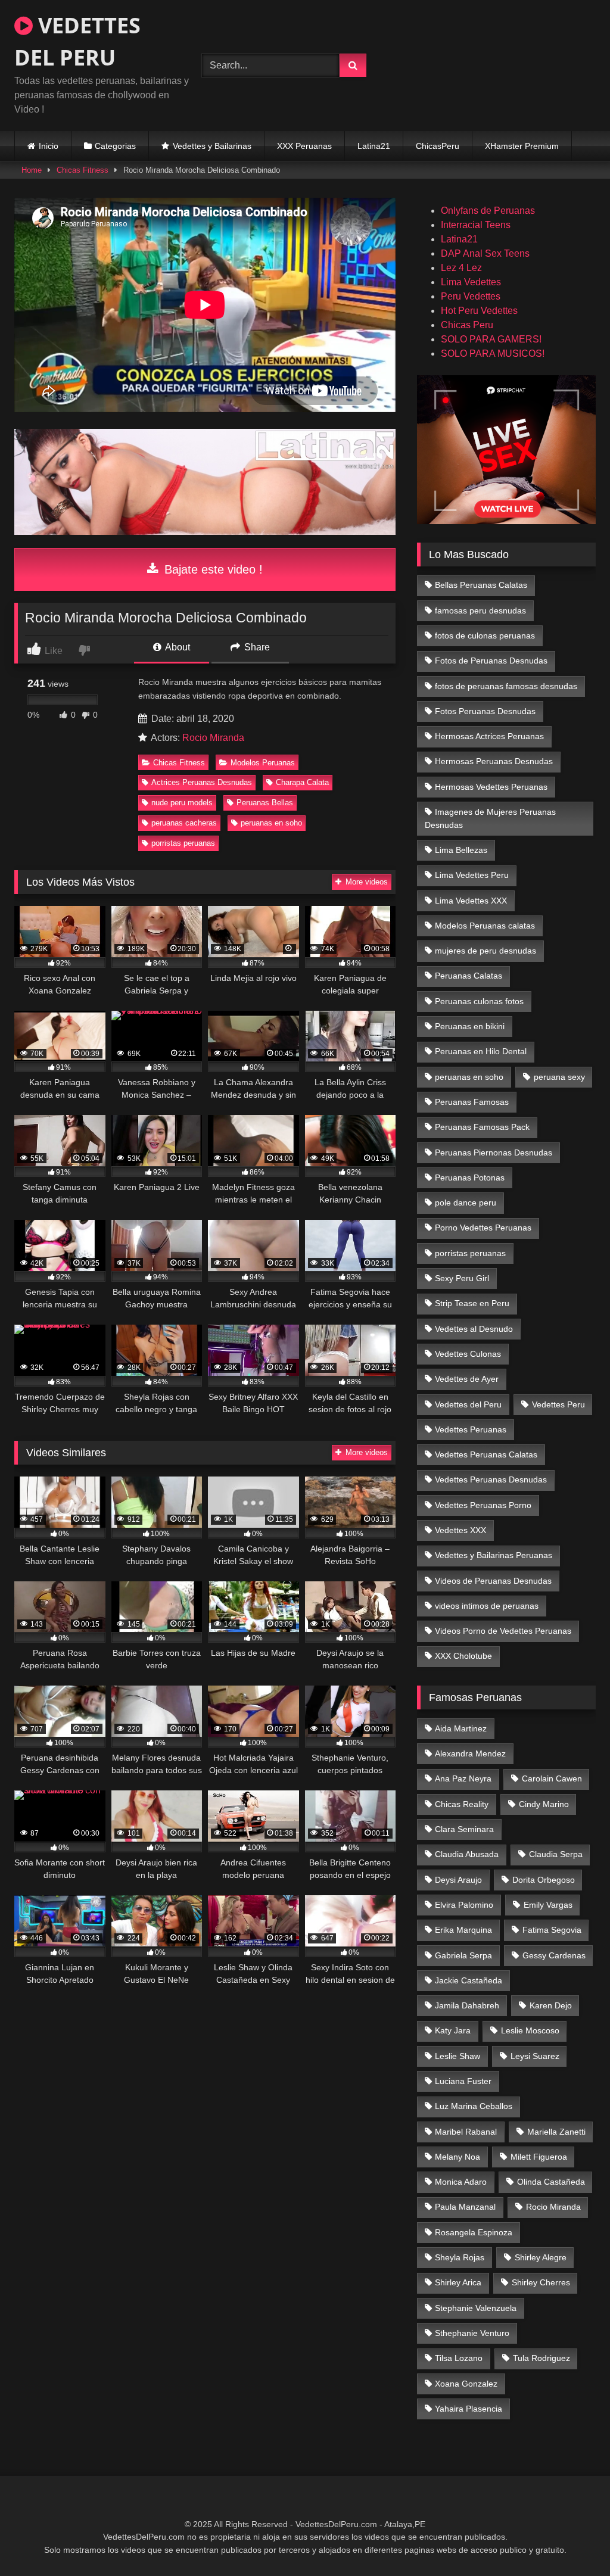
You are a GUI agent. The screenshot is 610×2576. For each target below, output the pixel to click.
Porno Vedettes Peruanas (483, 1228)
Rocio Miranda (213, 738)
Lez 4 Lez (461, 268)
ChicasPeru (438, 146)
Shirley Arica (458, 2282)
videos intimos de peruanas (487, 1606)
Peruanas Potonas (470, 1178)
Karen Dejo (551, 2005)
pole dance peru (466, 1203)
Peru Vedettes (471, 296)
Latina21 (374, 146)
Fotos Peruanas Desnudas (485, 711)
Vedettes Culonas (468, 1354)
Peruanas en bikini (470, 1026)
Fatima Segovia (552, 1930)
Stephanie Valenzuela (476, 2308)
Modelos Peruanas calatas (485, 926)
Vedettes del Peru (468, 1404)
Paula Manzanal (465, 2207)
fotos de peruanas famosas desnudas (506, 686)
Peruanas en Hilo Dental (481, 1051)
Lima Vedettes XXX (471, 901)
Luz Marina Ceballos (474, 2106)
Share (256, 647)
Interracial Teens (476, 225)
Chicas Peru (467, 325)
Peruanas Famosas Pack (482, 1127)
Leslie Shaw (457, 2056)
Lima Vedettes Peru (472, 875)
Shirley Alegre (541, 2257)
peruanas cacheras (184, 823)
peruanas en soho (271, 823)
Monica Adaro (461, 2182)
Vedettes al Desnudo (474, 1329)
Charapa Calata (302, 782)
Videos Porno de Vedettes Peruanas (503, 1631)
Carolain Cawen (552, 1778)
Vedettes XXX (460, 1530)
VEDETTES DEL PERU (77, 41)
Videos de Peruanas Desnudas (493, 1581)
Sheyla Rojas (460, 2257)
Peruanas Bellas (265, 803)
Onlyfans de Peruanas (488, 211)
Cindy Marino (544, 1804)
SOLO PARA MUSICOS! (493, 353)
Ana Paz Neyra (463, 1778)
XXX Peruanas (304, 146)
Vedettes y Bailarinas (212, 146)
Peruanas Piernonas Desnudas (494, 1152)
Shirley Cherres (541, 2282)
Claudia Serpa (556, 1854)
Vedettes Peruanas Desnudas (491, 1479)
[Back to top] (573, 2541)
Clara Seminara (464, 1829)
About (177, 647)
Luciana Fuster (463, 2081)
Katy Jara (453, 2030)
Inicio (49, 146)
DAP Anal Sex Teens (485, 253)
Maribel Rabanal (466, 2132)
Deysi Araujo (458, 1880)
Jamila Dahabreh (467, 2005)
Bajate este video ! (212, 569)
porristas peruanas (183, 843)
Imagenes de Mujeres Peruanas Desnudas (491, 818)
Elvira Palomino (464, 1905)
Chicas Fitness (83, 170)
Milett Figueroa (539, 2157)
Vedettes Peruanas (471, 1429)
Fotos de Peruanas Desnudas (491, 661)
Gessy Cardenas (554, 1955)
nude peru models (182, 803)
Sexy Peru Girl (462, 1278)
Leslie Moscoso (530, 2030)
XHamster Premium (522, 146)
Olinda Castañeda (551, 2182)
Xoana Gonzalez (466, 2384)
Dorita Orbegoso (544, 1880)
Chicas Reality (462, 1804)
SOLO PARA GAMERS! (491, 339)
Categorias (115, 146)
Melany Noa (457, 2157)
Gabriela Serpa (463, 1955)
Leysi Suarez (535, 2056)
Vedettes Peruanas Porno (483, 1505)
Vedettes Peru (558, 1404)
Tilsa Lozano (459, 2358)
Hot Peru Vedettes (479, 311)
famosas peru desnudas (480, 610)
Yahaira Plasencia (469, 2409)
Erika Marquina (463, 1930)
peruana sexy (559, 1077)
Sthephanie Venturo (472, 2333)
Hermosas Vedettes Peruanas (491, 787)
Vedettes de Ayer (467, 1379)
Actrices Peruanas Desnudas (202, 782)
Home (32, 170)
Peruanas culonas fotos (479, 1001)
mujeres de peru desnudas (485, 951)
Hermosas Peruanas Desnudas (494, 761)
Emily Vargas (548, 1905)
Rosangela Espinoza (474, 2232)
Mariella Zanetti (556, 2132)
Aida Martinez (461, 1728)
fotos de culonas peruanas (485, 636)
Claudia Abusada (467, 1854)
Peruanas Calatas (469, 976)
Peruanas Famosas (472, 1102)
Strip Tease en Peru (472, 1303)
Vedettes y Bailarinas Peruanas (494, 1555)
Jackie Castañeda (469, 1980)
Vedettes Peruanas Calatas (486, 1454)
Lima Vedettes (471, 282)
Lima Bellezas (461, 850)
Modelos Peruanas (263, 763)
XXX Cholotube (463, 1656)
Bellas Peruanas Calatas (481, 585)
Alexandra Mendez (470, 1753)
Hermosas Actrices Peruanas (489, 736)
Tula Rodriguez (541, 2358)
